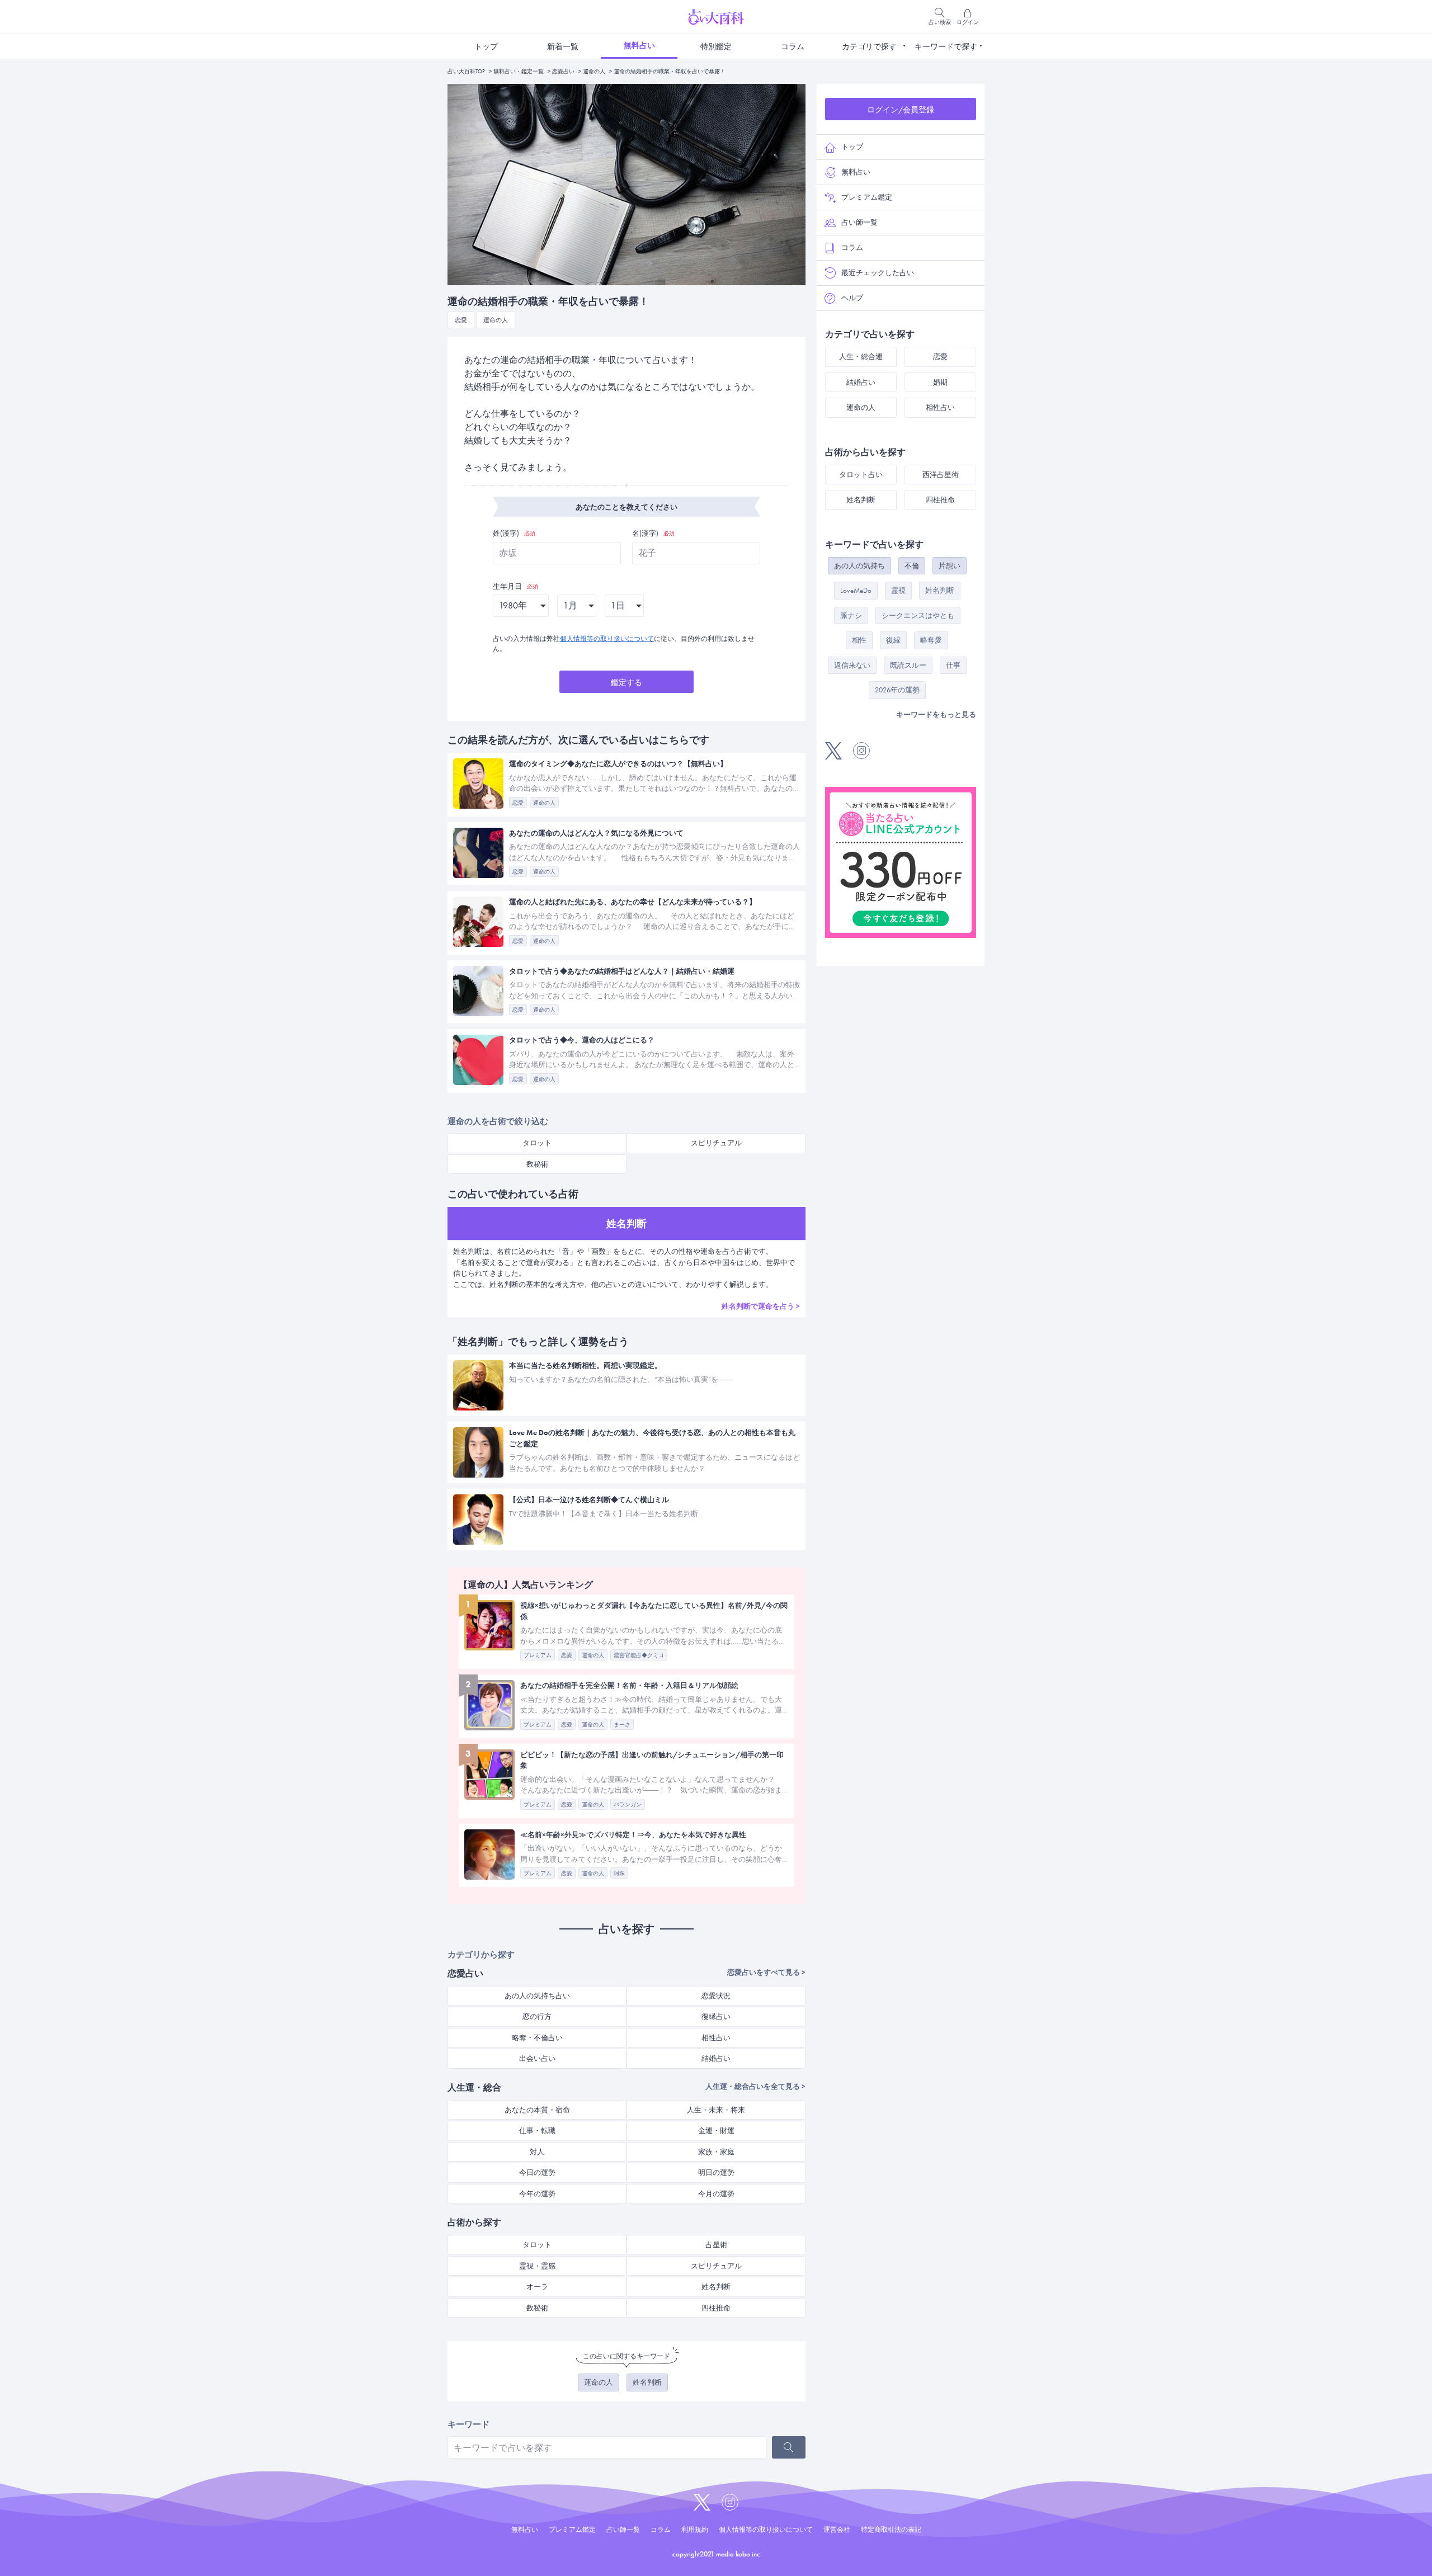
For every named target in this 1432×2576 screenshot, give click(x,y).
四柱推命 (716, 2308)
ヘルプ (852, 298)
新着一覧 (563, 46)
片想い (950, 566)
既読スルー (908, 665)
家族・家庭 (716, 2152)
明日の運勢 (716, 2172)
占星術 (716, 2245)
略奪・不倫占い (537, 2038)
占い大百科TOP (466, 71)
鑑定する (626, 682)
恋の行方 (537, 2016)
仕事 (953, 665)
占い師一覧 (859, 222)
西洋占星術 (941, 475)
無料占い (639, 45)
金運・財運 (716, 2131)
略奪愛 (931, 640)
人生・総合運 (861, 357)
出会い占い (537, 2058)
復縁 (893, 640)
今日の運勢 (537, 2172)
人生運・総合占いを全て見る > (755, 2086)
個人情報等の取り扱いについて (607, 639)
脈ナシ (851, 615)
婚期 (940, 382)
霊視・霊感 (537, 2266)
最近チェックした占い (878, 273)
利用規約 (695, 2530)
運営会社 (837, 2530)
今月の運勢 (716, 2194)
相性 (859, 640)
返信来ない (852, 665)
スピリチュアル (716, 1143)
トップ (486, 46)
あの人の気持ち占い (537, 1996)
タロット (537, 1143)
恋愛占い (563, 71)
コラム (793, 46)
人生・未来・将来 (716, 2110)
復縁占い (716, 2016)
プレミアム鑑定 (867, 197)
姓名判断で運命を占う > (761, 1306)
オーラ (537, 2287)
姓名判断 (716, 2287)
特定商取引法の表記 (891, 2530)
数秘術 (537, 1164)
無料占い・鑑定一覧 (519, 71)
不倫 (912, 566)
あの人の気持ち (859, 566)
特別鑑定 (716, 46)
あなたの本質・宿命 (537, 2110)
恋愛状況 (716, 1996)
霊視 (898, 590)
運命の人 (594, 71)
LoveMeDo (856, 590)
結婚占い (716, 2058)
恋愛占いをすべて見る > (766, 1972)
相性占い (716, 2038)
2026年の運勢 (897, 690)
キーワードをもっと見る (936, 714)
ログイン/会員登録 (901, 110)
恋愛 (940, 357)
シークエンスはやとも (918, 615)
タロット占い (861, 475)
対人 (537, 2152)
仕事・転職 (537, 2131)
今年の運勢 (537, 2194)
